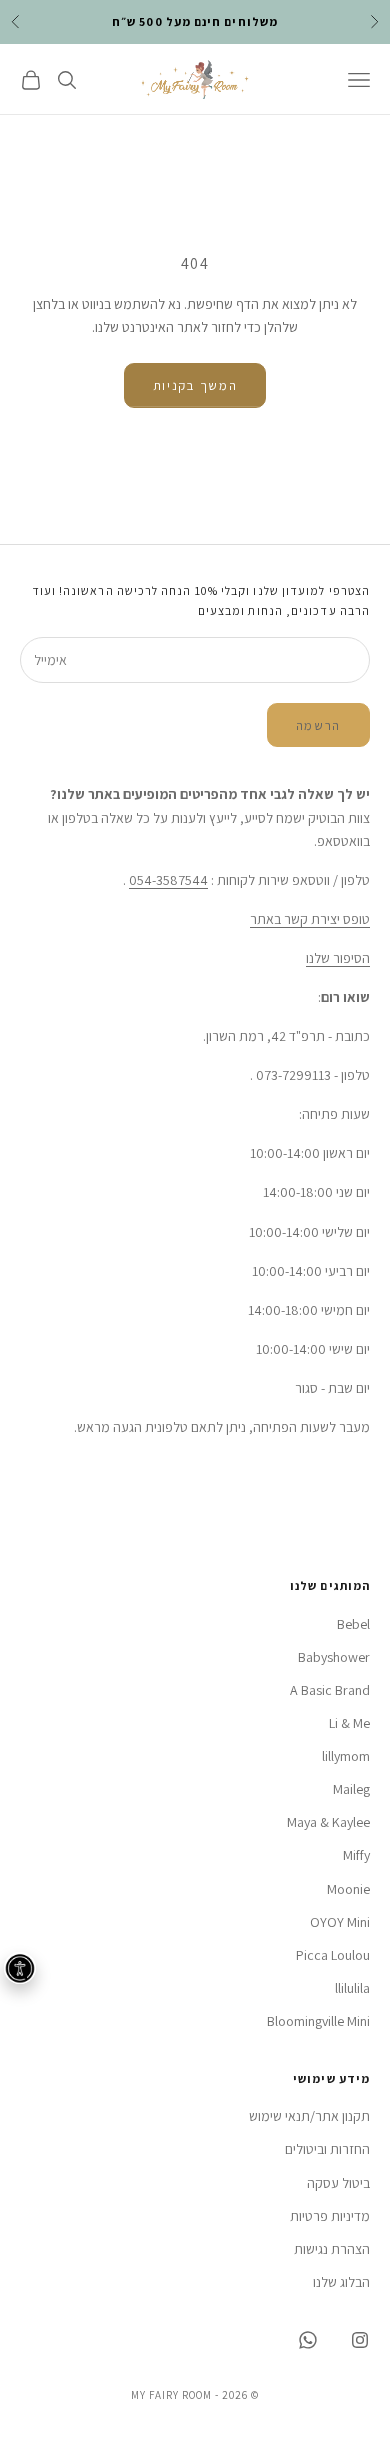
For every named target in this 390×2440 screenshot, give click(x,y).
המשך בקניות (195, 385)
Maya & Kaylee (328, 1822)
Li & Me (349, 1723)
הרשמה (318, 725)
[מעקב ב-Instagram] (360, 2340)
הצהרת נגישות (332, 2249)
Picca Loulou (333, 1955)
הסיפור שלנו (338, 958)
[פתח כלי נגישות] (20, 1968)
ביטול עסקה (338, 2183)
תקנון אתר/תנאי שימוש (309, 2116)
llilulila (352, 1988)
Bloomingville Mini (318, 2021)
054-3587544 (168, 880)
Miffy (356, 1855)
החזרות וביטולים (327, 2149)
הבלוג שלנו (341, 2282)
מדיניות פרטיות (330, 2216)
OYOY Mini (340, 1922)
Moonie (348, 1889)
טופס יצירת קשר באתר (310, 919)
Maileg (351, 1789)
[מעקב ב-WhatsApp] (308, 2340)
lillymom (346, 1756)
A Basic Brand (330, 1690)
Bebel (353, 1624)
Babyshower (334, 1657)
